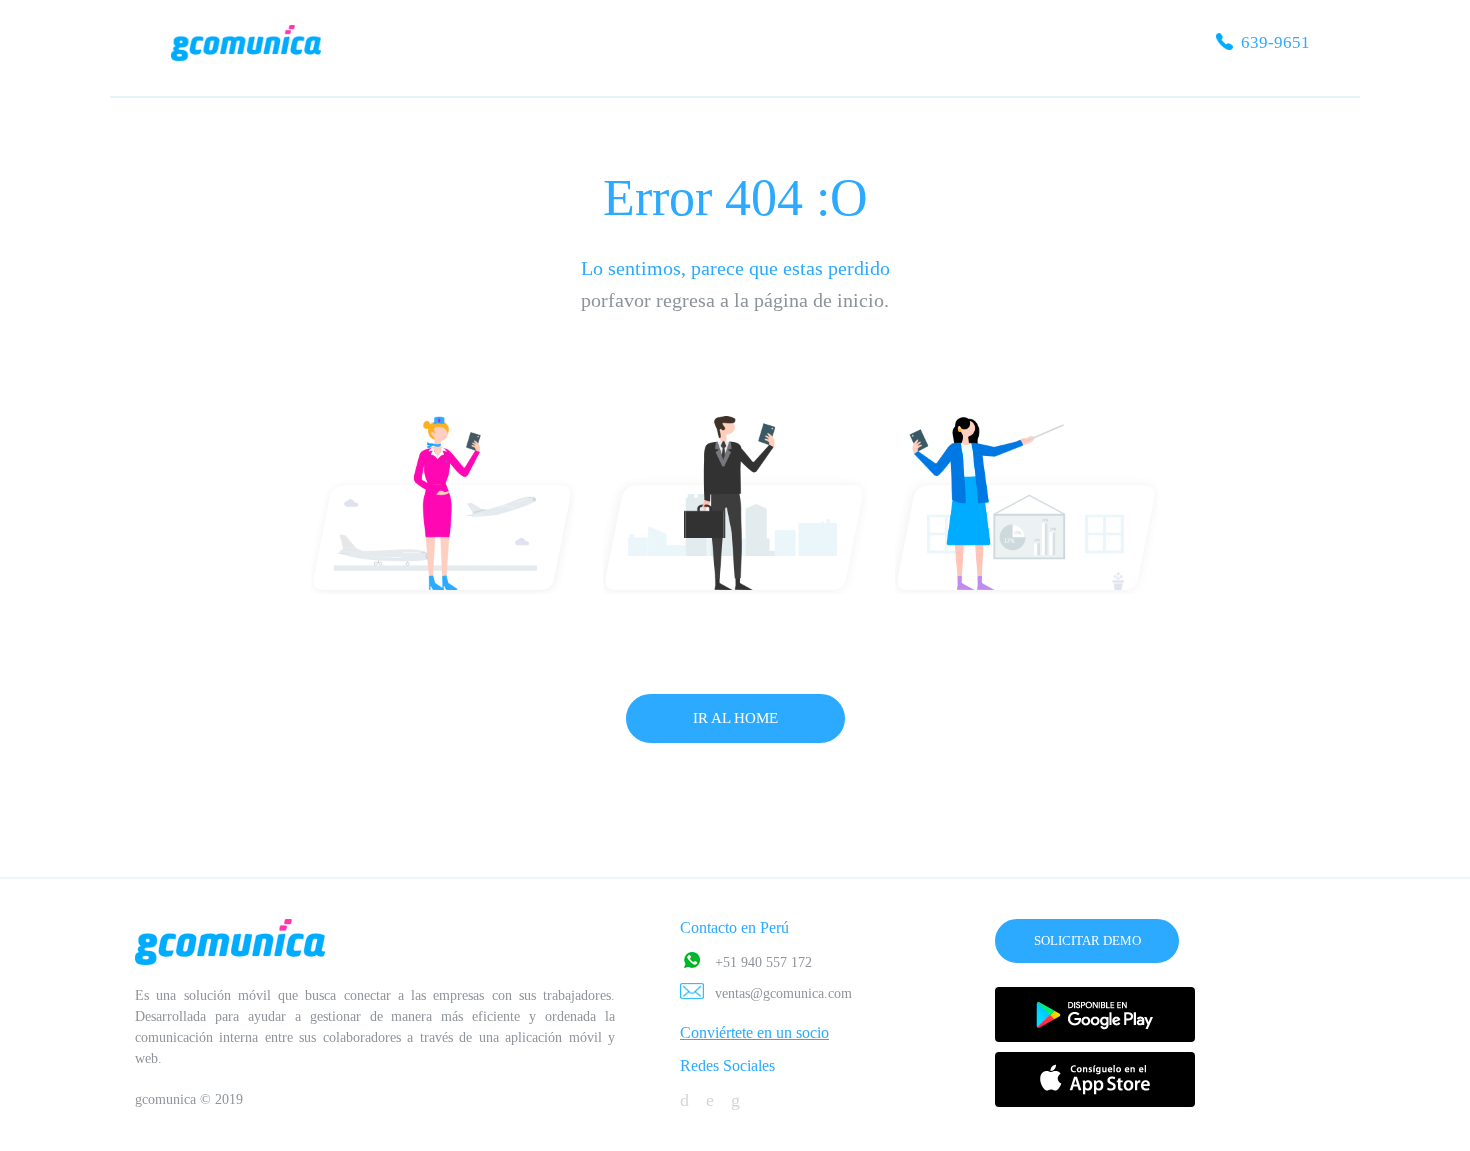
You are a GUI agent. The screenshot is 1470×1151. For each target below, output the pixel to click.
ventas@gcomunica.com (783, 993)
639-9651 (1273, 42)
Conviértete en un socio (754, 1032)
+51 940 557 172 (763, 962)
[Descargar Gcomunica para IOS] (1095, 1079)
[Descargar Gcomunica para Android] (1095, 1014)
